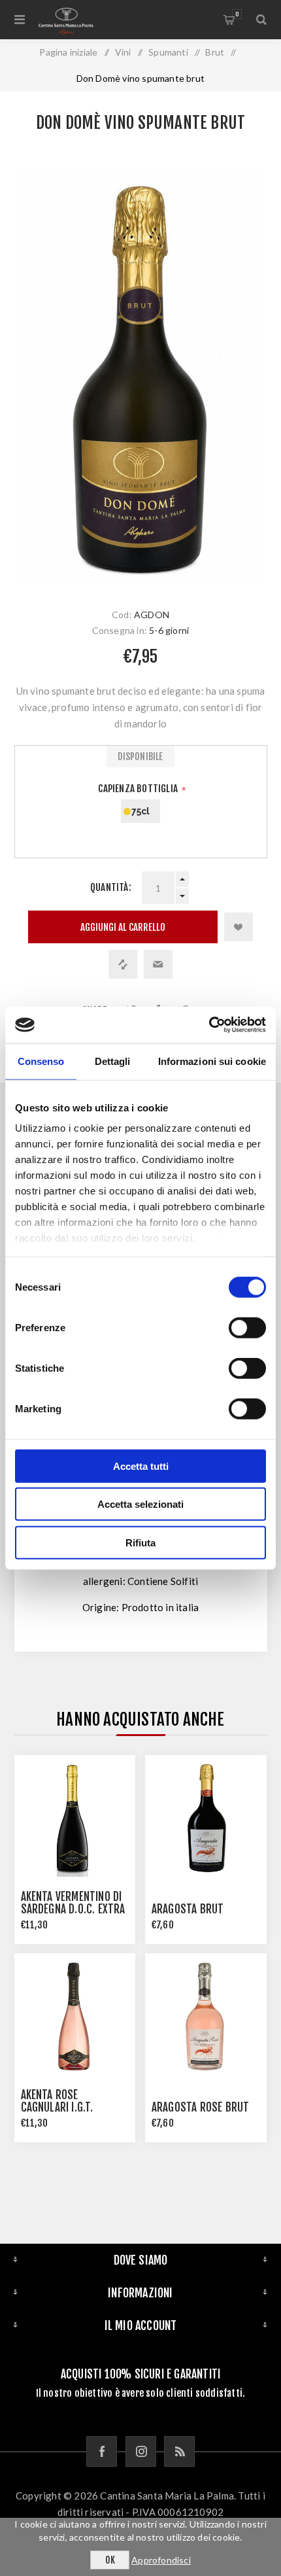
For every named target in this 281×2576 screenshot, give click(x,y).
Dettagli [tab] (113, 1061)
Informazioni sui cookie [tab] (212, 1061)
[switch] (247, 1327)
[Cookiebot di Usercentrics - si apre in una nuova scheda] (209, 1025)
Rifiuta (140, 1542)
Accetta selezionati (140, 1504)
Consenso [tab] (41, 1061)
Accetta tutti (141, 1466)
